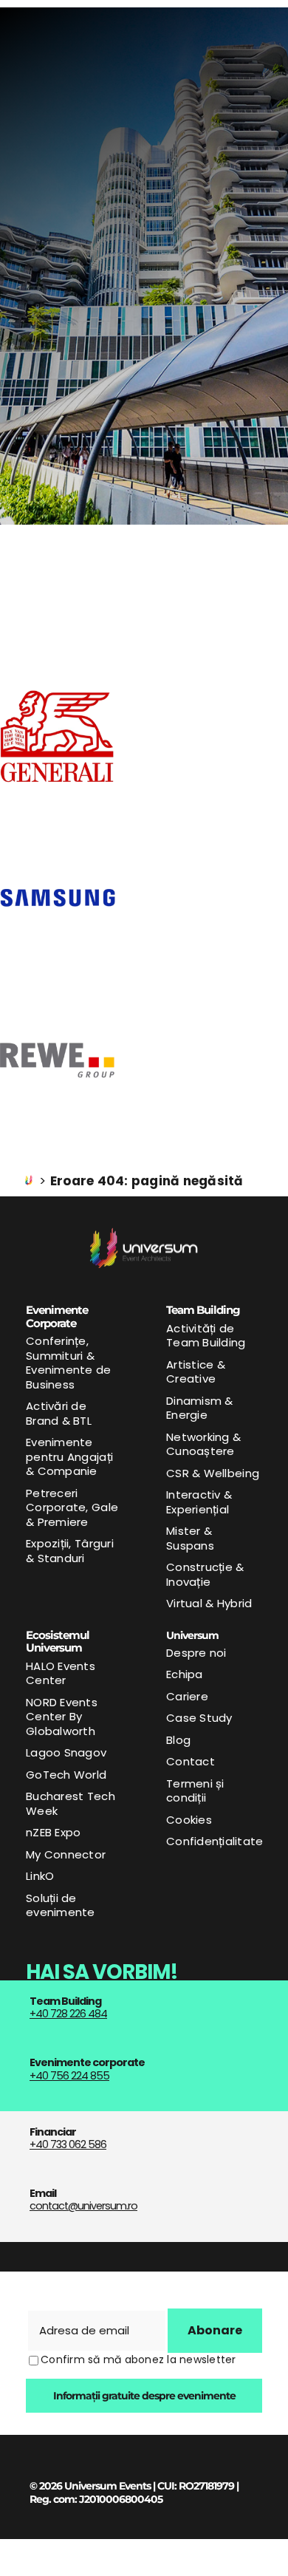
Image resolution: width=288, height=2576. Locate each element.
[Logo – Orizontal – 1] (144, 1233)
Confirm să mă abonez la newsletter (138, 2359)
